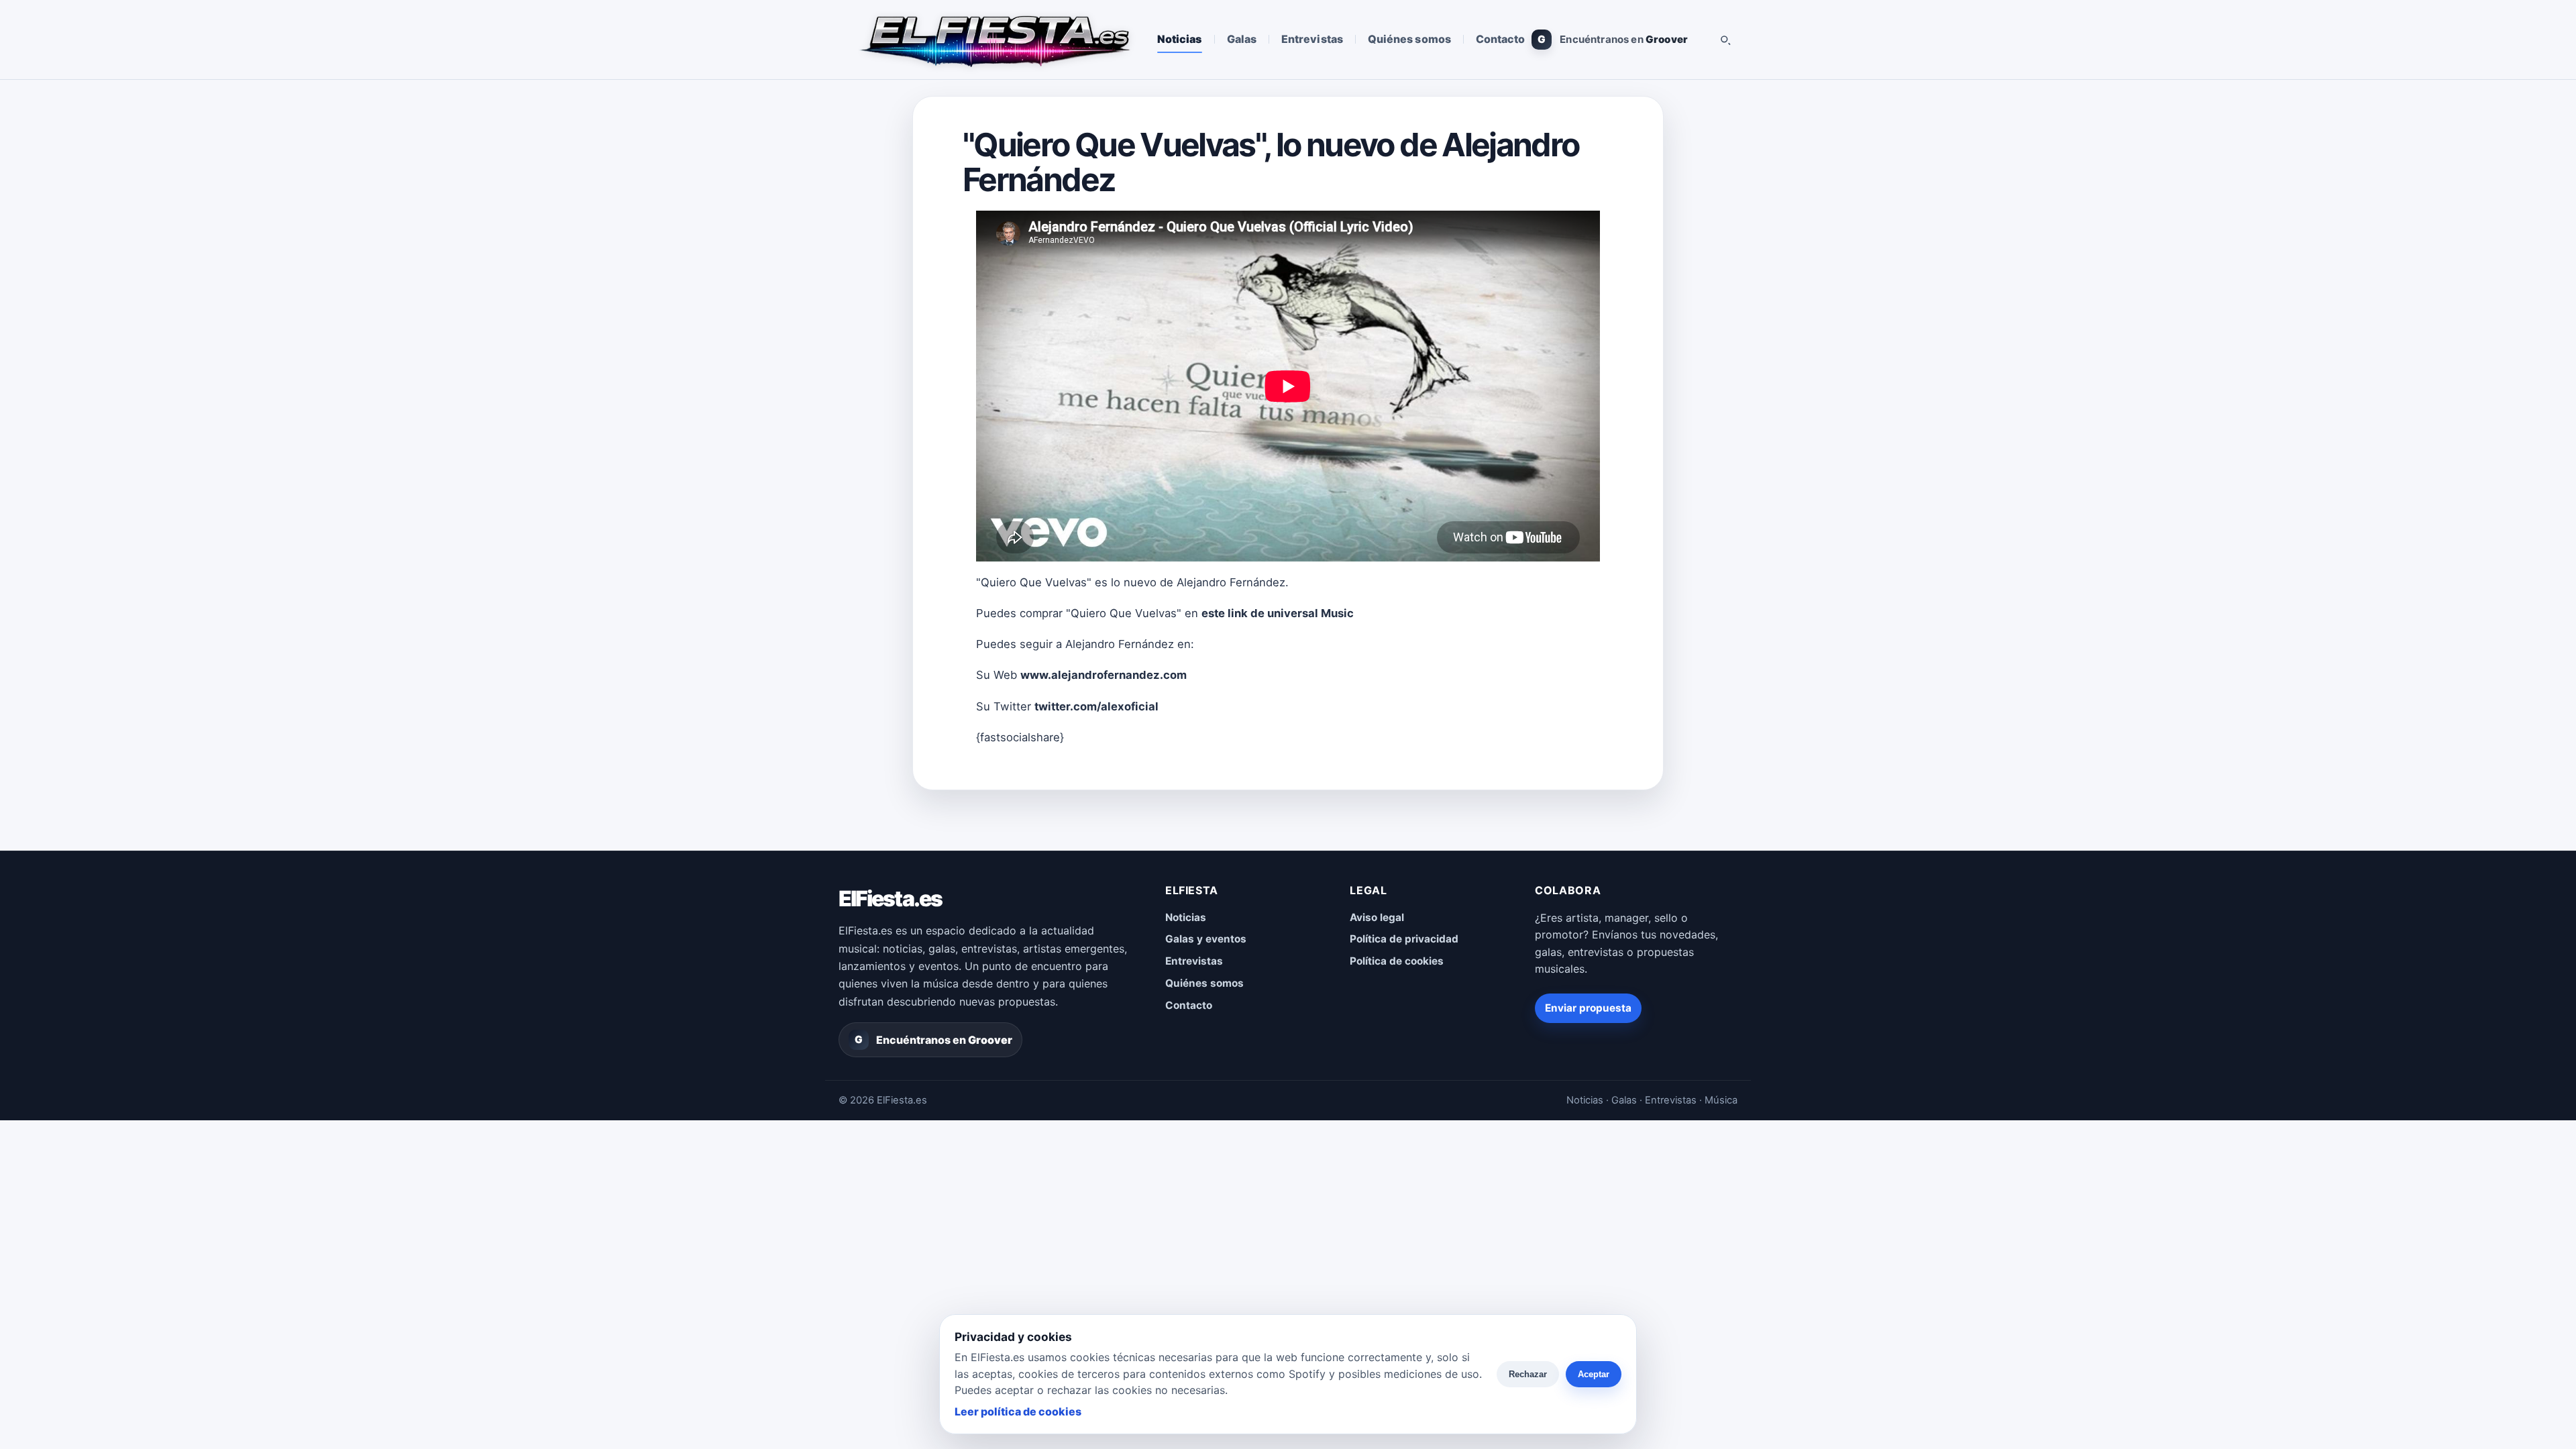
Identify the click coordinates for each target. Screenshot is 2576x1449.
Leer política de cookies (1018, 1411)
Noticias (1180, 39)
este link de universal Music (1278, 613)
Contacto (1501, 39)
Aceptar (1594, 1374)
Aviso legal (1377, 917)
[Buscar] (1725, 40)
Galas (1242, 39)
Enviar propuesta (1588, 1008)
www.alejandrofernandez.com (1104, 675)
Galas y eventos (1206, 939)
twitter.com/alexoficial (1096, 706)
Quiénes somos (1409, 39)
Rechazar (1528, 1374)
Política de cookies (1397, 961)
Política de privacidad (1404, 939)
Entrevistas (1312, 39)
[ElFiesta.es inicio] (994, 40)
